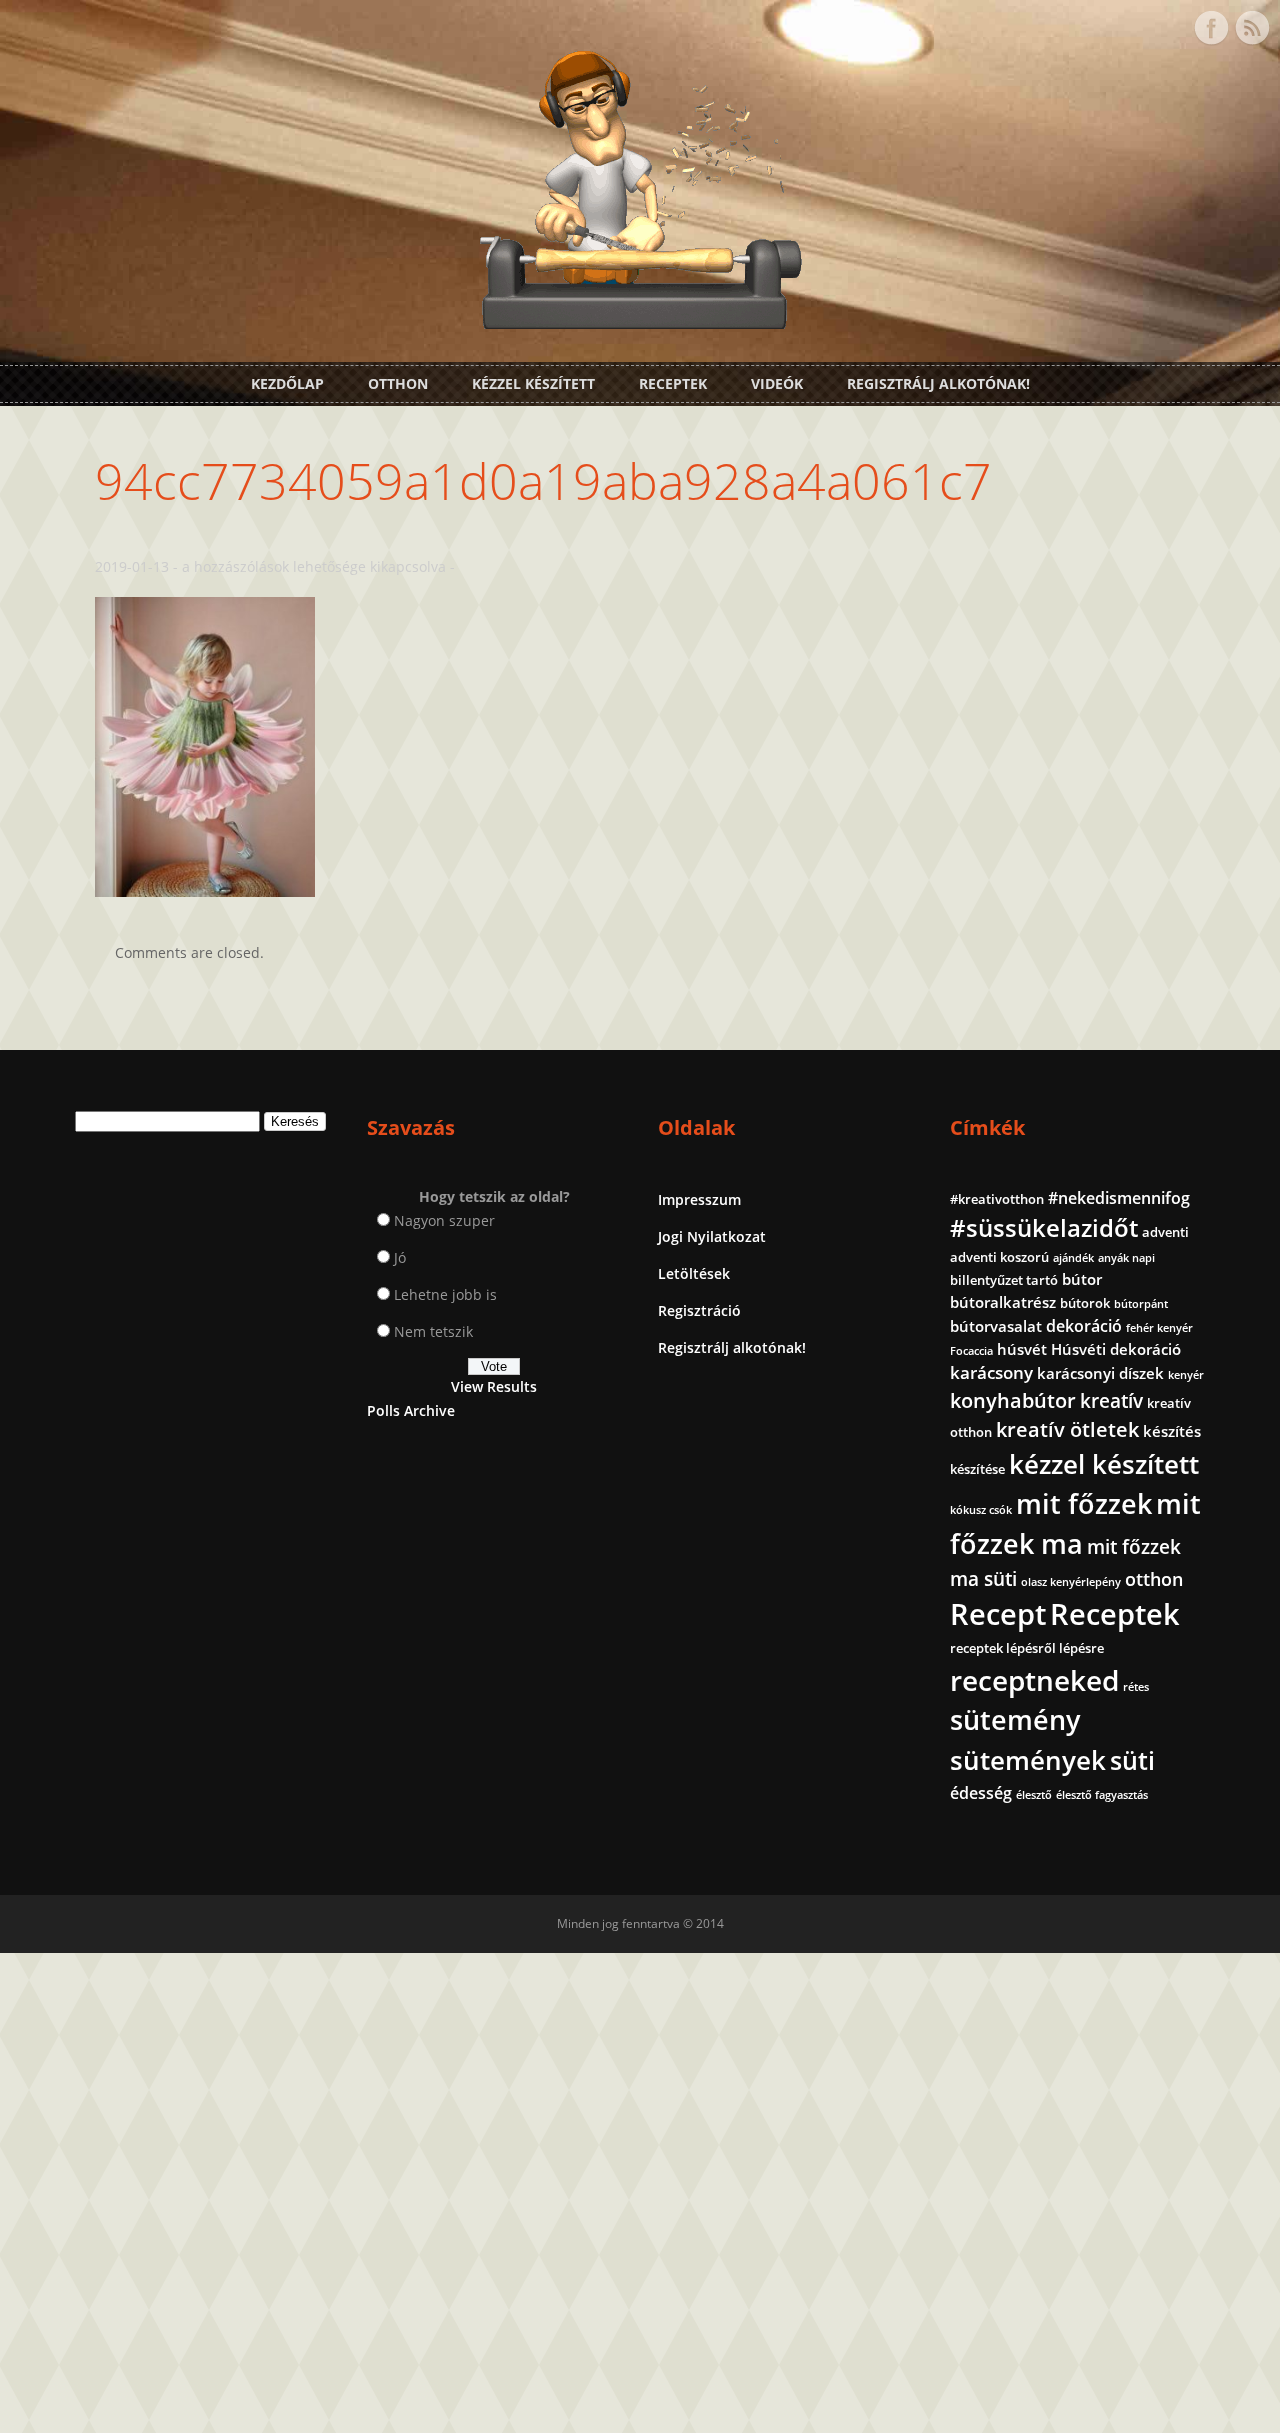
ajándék (1073, 1258)
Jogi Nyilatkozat (712, 1236)
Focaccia (971, 1351)
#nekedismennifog (1119, 1198)
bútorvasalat (996, 1326)
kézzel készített (1104, 1464)
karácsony (991, 1372)
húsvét (1022, 1349)
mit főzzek (1084, 1503)
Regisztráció (699, 1310)
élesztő (1034, 1795)
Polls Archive (411, 1410)
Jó (400, 1257)
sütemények (1028, 1760)
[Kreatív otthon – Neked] (640, 317)
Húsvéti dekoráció (1116, 1349)
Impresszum (699, 1199)
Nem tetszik (433, 1331)
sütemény (1015, 1720)
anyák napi (1126, 1258)
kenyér (1186, 1375)
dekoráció (1084, 1326)
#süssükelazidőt (1044, 1227)
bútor (1082, 1279)
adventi (1165, 1232)
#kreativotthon (997, 1199)
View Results (494, 1386)
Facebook (1211, 28)
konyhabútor (1013, 1400)
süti (1132, 1760)
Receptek (673, 383)
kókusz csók (981, 1510)
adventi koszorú (999, 1257)
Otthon (398, 383)
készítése (977, 1469)
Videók (777, 383)
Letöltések (694, 1273)
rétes (1136, 1687)
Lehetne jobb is (445, 1294)
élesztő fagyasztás (1102, 1795)
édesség (981, 1793)
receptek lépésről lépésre (1027, 1648)
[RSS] (1252, 28)
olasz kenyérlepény (1071, 1582)
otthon (1154, 1579)
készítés (1172, 1431)
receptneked (1034, 1680)
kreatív (1111, 1401)
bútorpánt (1141, 1304)
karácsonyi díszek (1100, 1373)
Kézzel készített (533, 383)
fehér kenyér (1159, 1328)
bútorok (1085, 1303)
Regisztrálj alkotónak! (938, 383)
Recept (998, 1614)
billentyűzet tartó (1004, 1280)
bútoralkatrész (1003, 1302)
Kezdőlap (287, 383)
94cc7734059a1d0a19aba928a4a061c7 (543, 481)
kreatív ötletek (1067, 1429)
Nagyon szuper (444, 1220)
